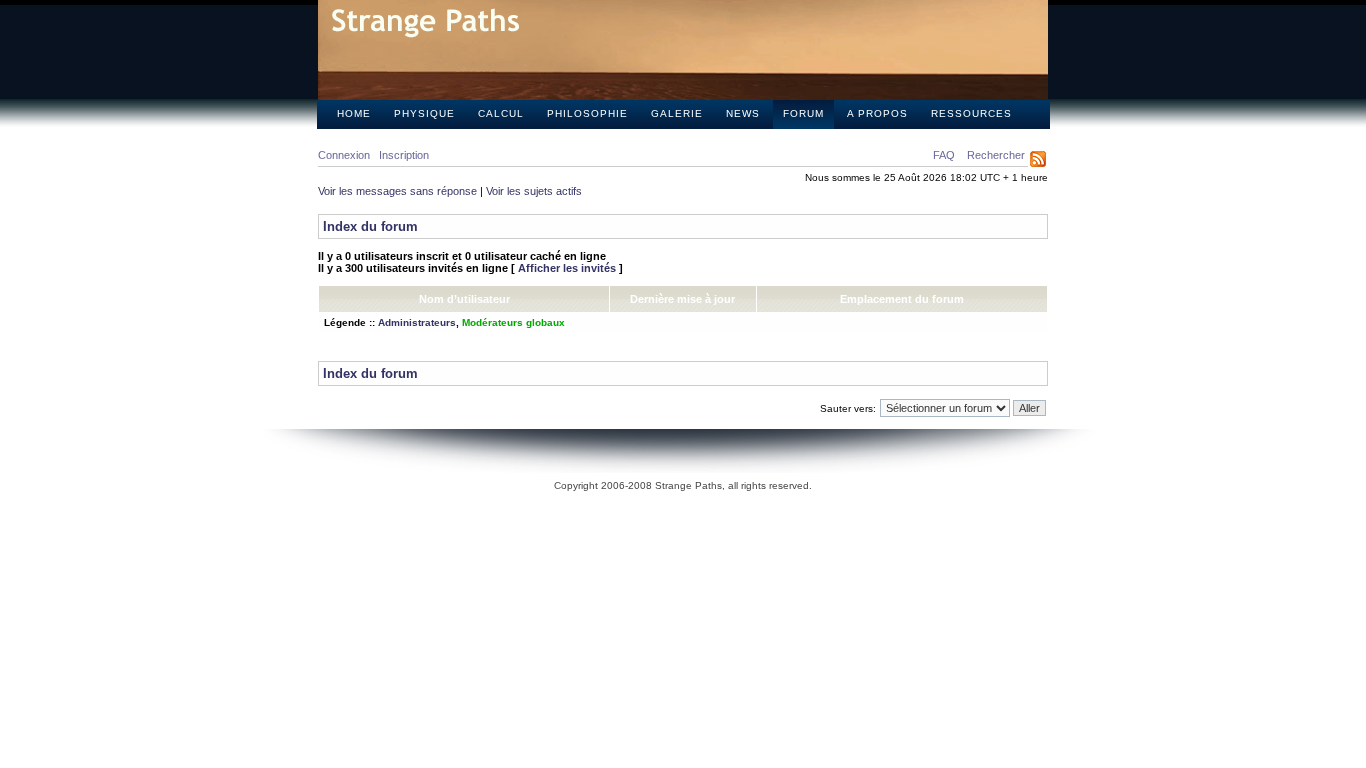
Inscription (404, 155)
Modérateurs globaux (513, 322)
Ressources (971, 113)
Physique (424, 113)
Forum (803, 113)
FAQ (944, 155)
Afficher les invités (567, 268)
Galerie (677, 113)
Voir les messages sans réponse (397, 191)
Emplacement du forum (902, 299)
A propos (877, 113)
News (743, 113)
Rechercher (996, 155)
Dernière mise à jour (682, 299)
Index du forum (370, 226)
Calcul (501, 113)
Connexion (344, 155)
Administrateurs (417, 322)
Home (354, 113)
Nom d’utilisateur (464, 299)
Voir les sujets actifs (534, 191)
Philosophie (587, 113)
